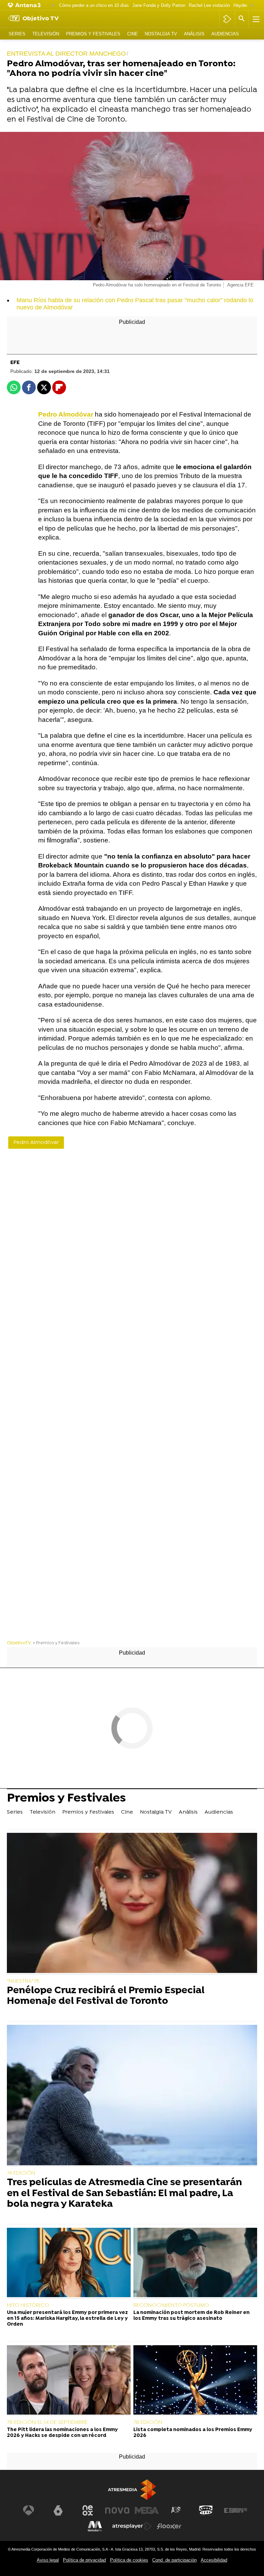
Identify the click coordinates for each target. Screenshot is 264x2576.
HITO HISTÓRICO (28, 2305)
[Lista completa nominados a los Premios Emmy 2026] (195, 2381)
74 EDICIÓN (21, 2173)
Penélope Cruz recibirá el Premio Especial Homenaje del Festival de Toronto (106, 1996)
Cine (133, 34)
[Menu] (255, 19)
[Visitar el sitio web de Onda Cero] (206, 2510)
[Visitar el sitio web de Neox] (88, 2510)
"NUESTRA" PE (23, 1981)
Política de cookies (129, 2560)
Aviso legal (48, 2560)
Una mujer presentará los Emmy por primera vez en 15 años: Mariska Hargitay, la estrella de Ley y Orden (67, 2319)
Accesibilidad (214, 2560)
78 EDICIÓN (148, 2422)
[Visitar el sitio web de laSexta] (58, 2510)
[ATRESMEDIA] (132, 2490)
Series (17, 34)
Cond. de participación (174, 2560)
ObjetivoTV (19, 1643)
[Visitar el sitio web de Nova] (117, 2510)
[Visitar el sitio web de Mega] (147, 2510)
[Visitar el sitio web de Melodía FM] (95, 2526)
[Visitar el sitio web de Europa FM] (235, 2510)
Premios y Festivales (93, 34)
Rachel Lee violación (209, 5)
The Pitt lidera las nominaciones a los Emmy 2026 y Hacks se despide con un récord (62, 2433)
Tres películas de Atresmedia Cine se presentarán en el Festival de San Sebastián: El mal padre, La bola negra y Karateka (124, 2194)
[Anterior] (52, 6)
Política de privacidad (84, 2560)
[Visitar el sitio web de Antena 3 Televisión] (29, 2510)
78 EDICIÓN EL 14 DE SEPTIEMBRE (47, 2422)
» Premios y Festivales (56, 1643)
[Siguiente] (252, 6)
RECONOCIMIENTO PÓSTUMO (171, 2305)
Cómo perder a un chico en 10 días (94, 5)
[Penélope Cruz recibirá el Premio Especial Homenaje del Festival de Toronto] (132, 1904)
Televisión (46, 34)
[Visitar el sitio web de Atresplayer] (132, 2526)
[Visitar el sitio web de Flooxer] (169, 2526)
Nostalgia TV (161, 34)
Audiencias (225, 34)
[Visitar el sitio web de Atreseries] (176, 2510)
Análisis (194, 34)
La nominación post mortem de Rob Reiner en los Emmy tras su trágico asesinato (191, 2316)
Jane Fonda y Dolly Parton (159, 5)
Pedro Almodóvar (36, 1143)
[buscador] (242, 19)
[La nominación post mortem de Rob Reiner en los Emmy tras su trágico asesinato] (195, 2263)
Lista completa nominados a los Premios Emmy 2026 (193, 2433)
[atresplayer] (227, 19)
